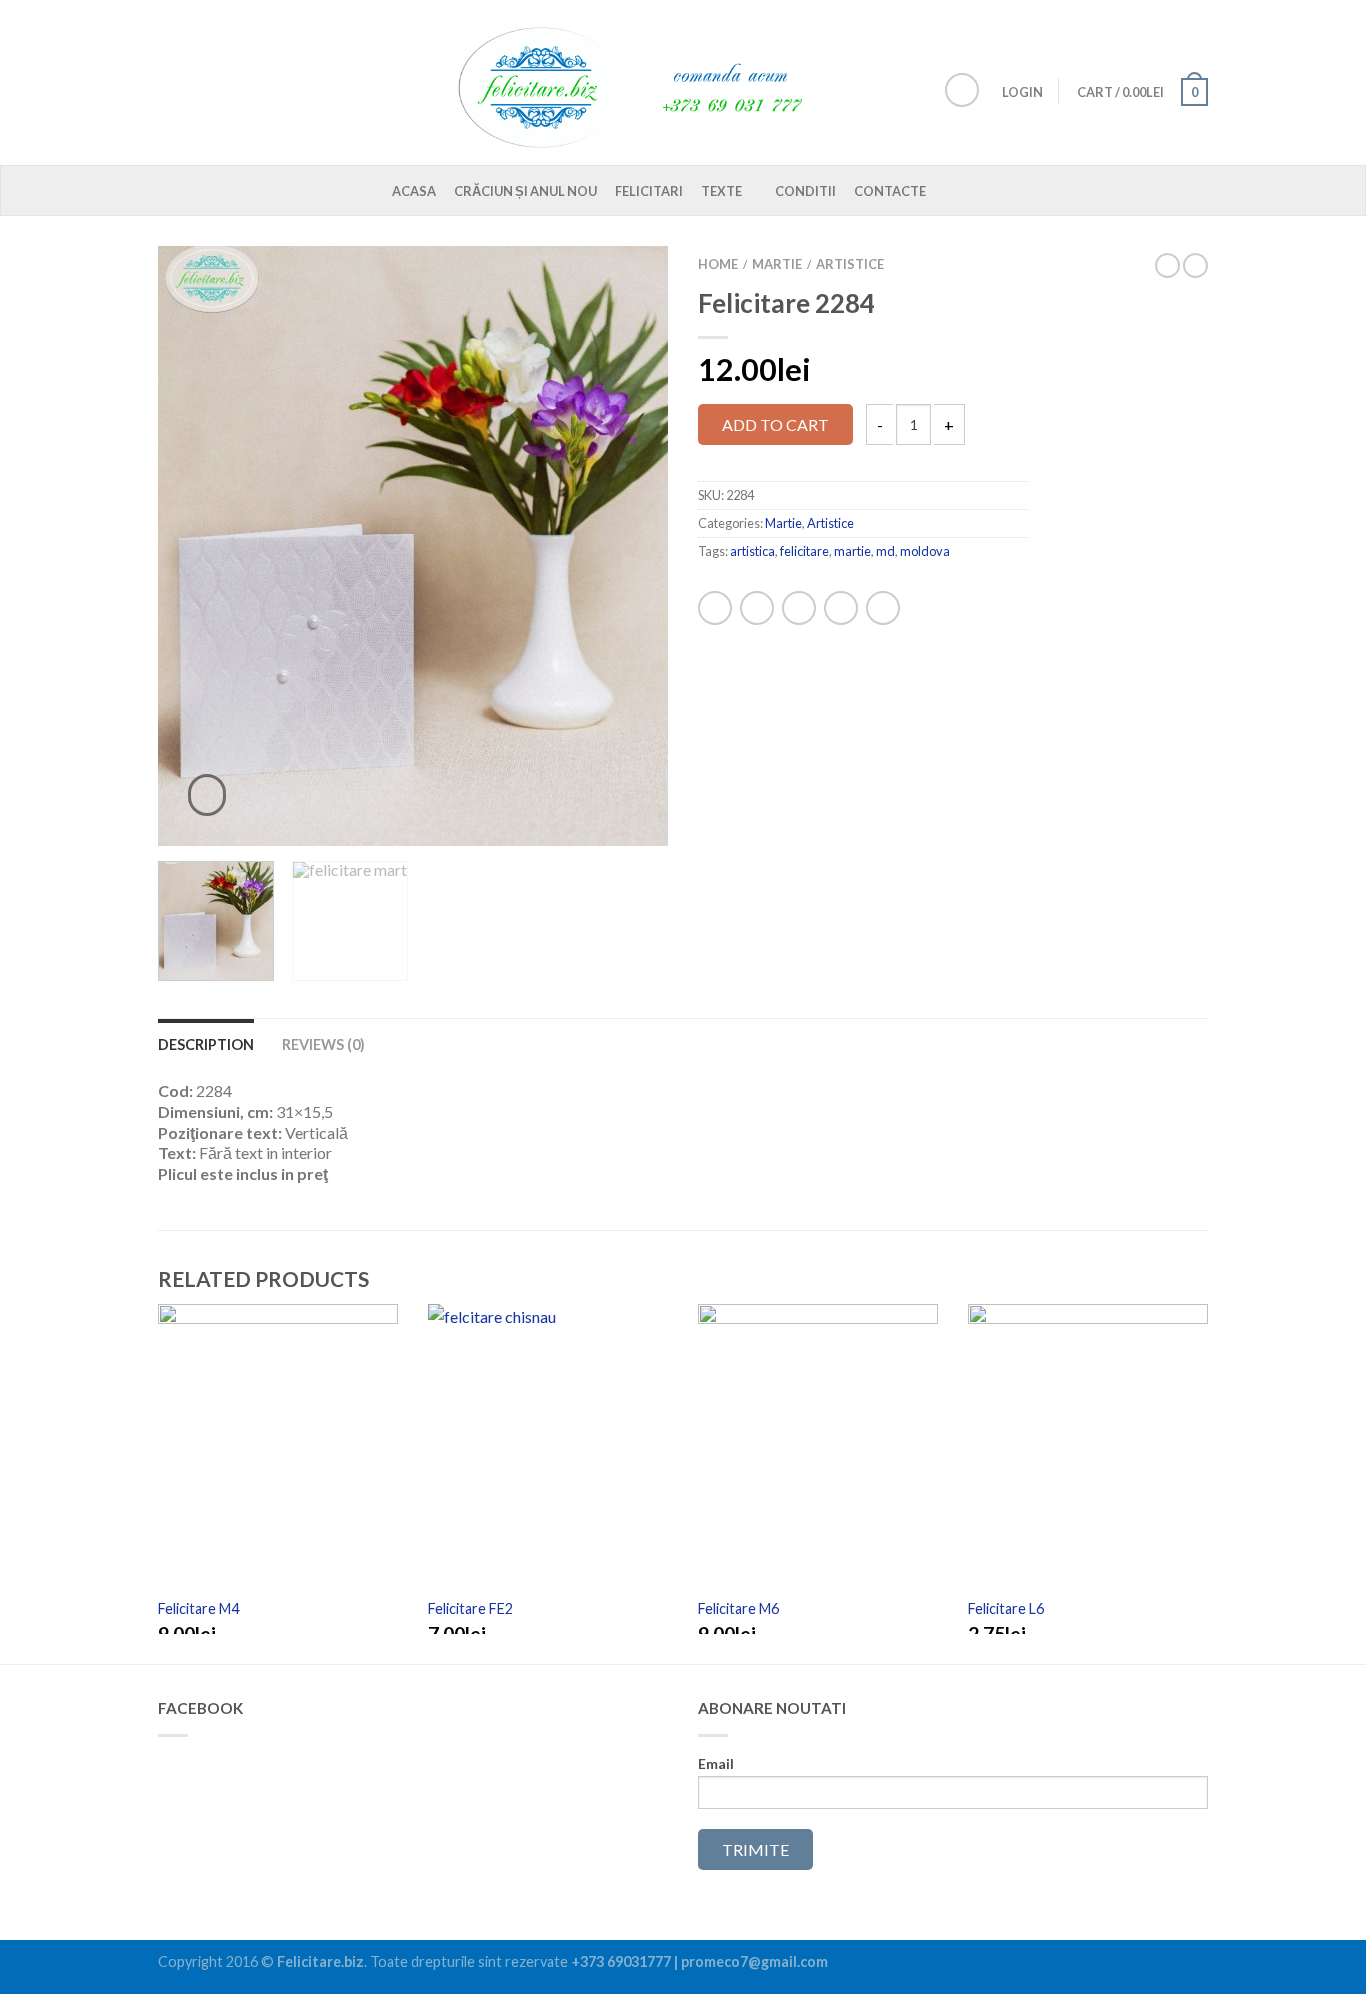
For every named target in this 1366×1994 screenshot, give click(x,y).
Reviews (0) (323, 1044)
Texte (721, 191)
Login (1022, 92)
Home (718, 264)
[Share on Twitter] (757, 608)
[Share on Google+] (883, 608)
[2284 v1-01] (413, 546)
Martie (777, 264)
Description (206, 1044)
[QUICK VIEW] (278, 1449)
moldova (925, 551)
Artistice (850, 264)
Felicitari (649, 191)
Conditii (805, 191)
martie (852, 551)
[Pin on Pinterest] (841, 608)
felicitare (804, 551)
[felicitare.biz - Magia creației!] (643, 82)
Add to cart (775, 424)
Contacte (890, 191)
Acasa (414, 191)
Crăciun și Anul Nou (525, 191)
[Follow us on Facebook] (962, 90)
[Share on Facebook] (715, 608)
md (885, 551)
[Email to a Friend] (799, 608)
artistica (752, 551)
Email (716, 1764)
